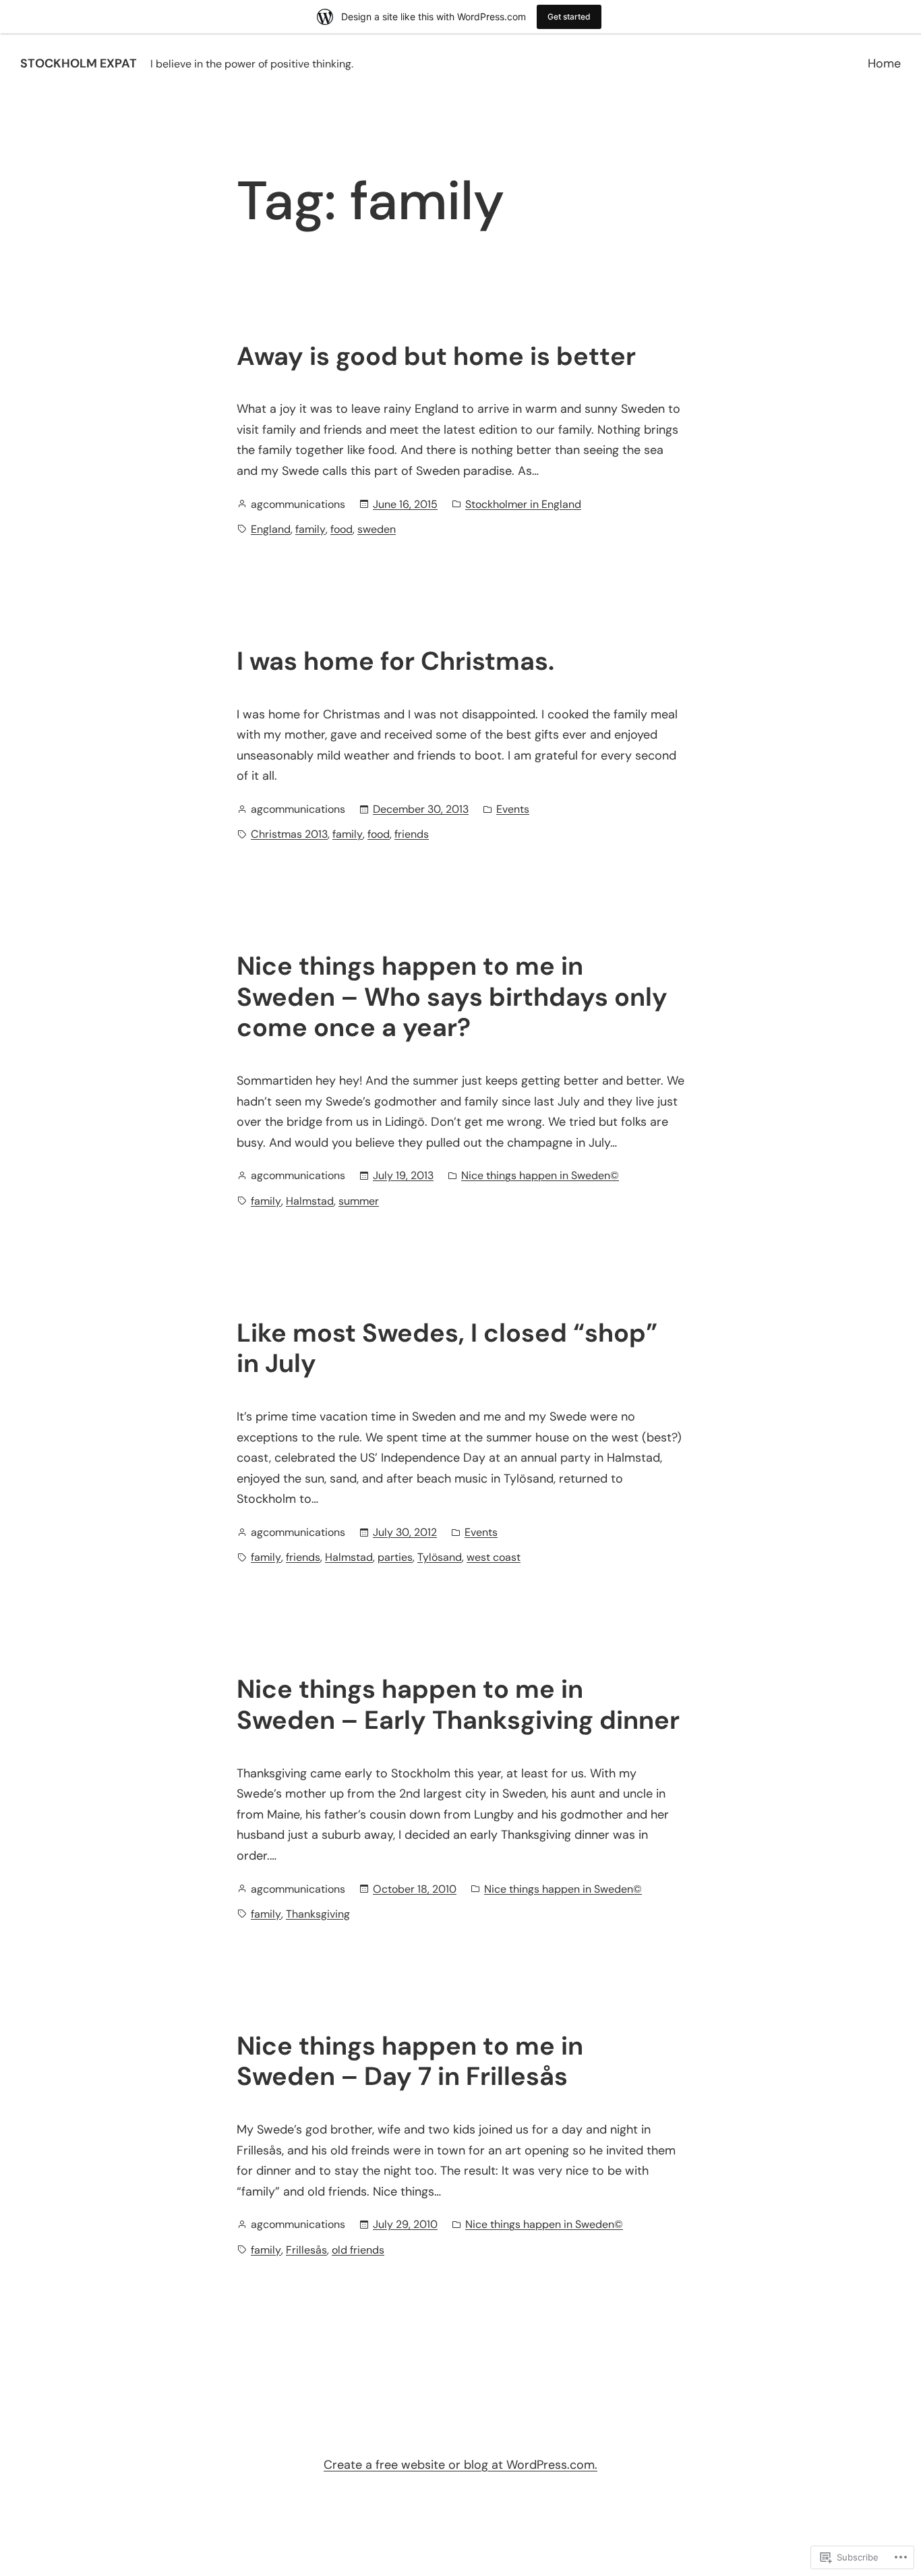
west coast (494, 1557)
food (341, 529)
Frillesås (306, 2250)
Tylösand (440, 1557)
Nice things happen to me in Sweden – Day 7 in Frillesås (410, 2062)
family (310, 529)
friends (412, 834)
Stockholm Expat (79, 63)
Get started (569, 17)
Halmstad (310, 1201)
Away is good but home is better (436, 357)
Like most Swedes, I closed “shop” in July (447, 1349)
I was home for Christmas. (395, 662)
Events (513, 809)
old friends (358, 2250)
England (271, 529)
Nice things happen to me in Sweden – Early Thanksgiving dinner (458, 1705)
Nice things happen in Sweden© (540, 1175)
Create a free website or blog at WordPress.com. (460, 2465)
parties (395, 1557)
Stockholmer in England (523, 504)
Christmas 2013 (289, 834)
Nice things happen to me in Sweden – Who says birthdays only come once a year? (452, 997)
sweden (377, 529)
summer (359, 1201)
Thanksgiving (318, 1914)
